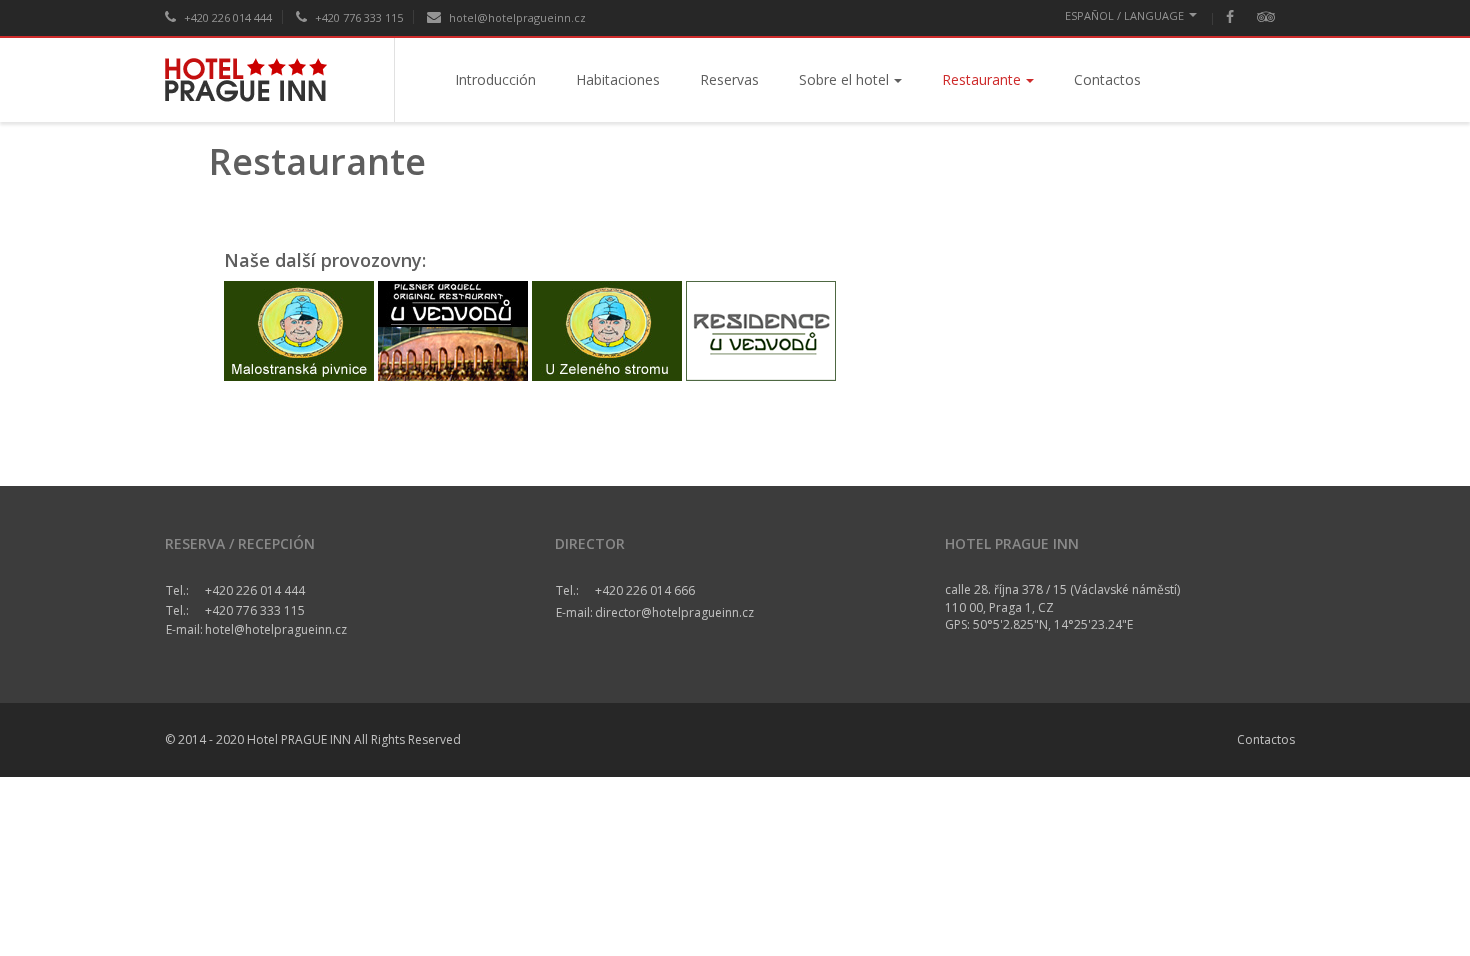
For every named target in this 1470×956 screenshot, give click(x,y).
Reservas (729, 79)
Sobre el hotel (844, 79)
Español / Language (1124, 15)
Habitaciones (618, 79)
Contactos (1107, 79)
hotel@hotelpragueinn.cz (516, 17)
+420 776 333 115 (357, 17)
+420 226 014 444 (226, 17)
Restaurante (981, 79)
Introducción (495, 79)
